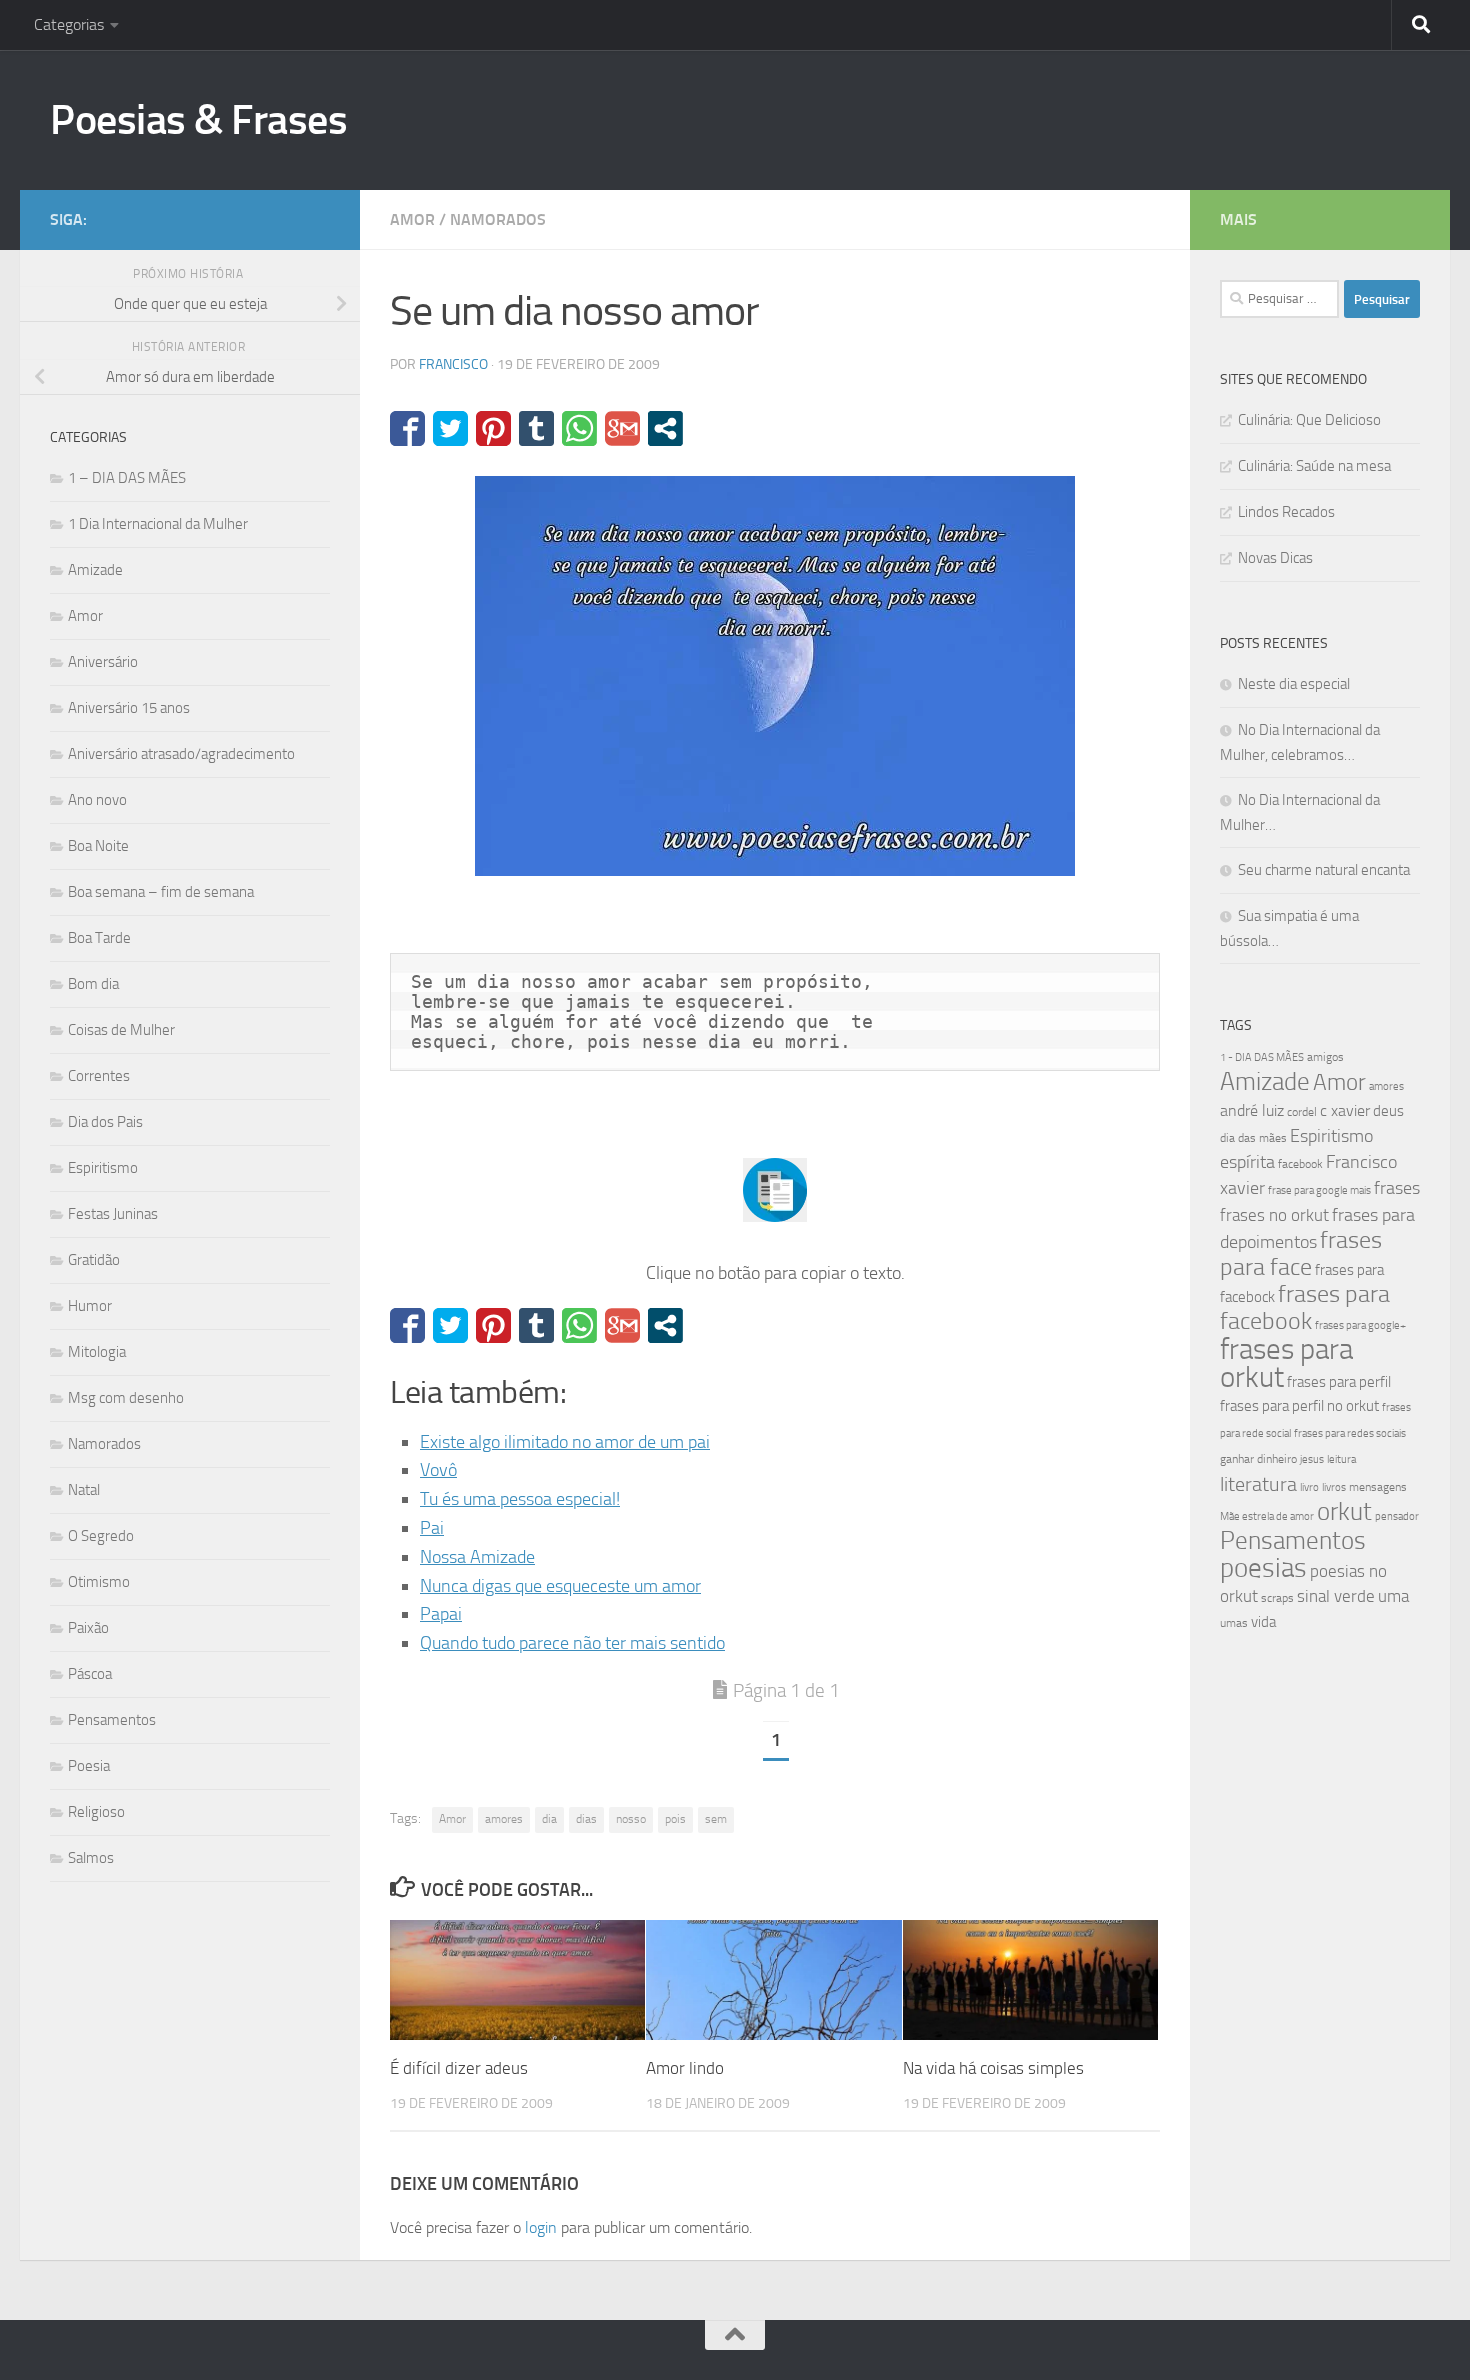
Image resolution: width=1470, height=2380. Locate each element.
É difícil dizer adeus (459, 2068)
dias (586, 1819)
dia (549, 1819)
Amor (412, 219)
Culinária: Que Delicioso (1309, 420)
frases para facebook (1305, 1307)
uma (1393, 1596)
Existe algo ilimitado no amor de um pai (565, 1442)
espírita (1247, 1162)
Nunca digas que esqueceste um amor (560, 1586)
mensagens (1378, 1487)
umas (1234, 1623)
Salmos (91, 1858)
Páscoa (90, 1674)
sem (716, 1819)
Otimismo (99, 1582)
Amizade (95, 570)
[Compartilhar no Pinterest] (493, 428)
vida (1263, 1622)
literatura (1258, 1484)
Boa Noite (98, 846)
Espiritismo (103, 1168)
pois (675, 1819)
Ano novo (97, 800)
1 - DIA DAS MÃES (1262, 1057)
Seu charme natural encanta (1324, 870)
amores (504, 1819)
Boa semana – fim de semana (161, 892)
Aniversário (103, 662)
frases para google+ (1360, 1325)
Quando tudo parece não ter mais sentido (572, 1643)
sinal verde (1336, 1596)
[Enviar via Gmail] (622, 428)
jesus (1312, 1459)
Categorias (69, 24)
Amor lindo (685, 2068)
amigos (1325, 1057)
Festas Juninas (113, 1214)
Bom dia (93, 984)
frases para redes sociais (1350, 1433)
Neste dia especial (1294, 684)
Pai (432, 1528)
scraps (1277, 1598)
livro (1309, 1487)
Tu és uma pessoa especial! (520, 1499)
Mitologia (97, 1352)
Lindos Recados (1286, 512)
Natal (84, 1490)
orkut (1344, 1511)
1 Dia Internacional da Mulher (158, 524)
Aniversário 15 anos (129, 708)
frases (1397, 1188)
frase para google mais (1319, 1190)
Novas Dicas (1275, 558)
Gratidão (94, 1260)
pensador (1397, 1516)
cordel (1302, 1112)
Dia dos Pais (105, 1122)
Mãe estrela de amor (1267, 1516)
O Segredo (101, 1536)
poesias (1263, 1568)
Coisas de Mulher (121, 1030)
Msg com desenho (126, 1398)
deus (1388, 1111)
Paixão (88, 1628)
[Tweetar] (450, 428)
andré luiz (1252, 1110)
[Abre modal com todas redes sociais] (665, 428)
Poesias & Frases (198, 120)
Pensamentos (112, 1720)
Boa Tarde (99, 938)
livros (1334, 1487)
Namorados (498, 219)
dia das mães (1253, 1138)
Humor (90, 1306)
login (541, 2227)
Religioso (96, 1812)
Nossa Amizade (477, 1557)
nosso (631, 1819)
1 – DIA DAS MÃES (127, 478)
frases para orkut (1286, 1363)
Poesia (89, 1766)
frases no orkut (1274, 1215)
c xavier (1345, 1110)
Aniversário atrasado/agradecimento (181, 754)
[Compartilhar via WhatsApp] (579, 428)
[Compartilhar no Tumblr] (536, 428)
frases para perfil (1339, 1382)
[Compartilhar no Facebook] (407, 428)
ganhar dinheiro (1258, 1458)
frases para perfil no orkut (1299, 1406)
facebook (1300, 1164)
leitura (1341, 1459)
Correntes (99, 1076)
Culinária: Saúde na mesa (1314, 466)
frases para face (1301, 1253)
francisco (453, 364)
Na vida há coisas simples (993, 2068)
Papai (441, 1614)
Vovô (438, 1470)
